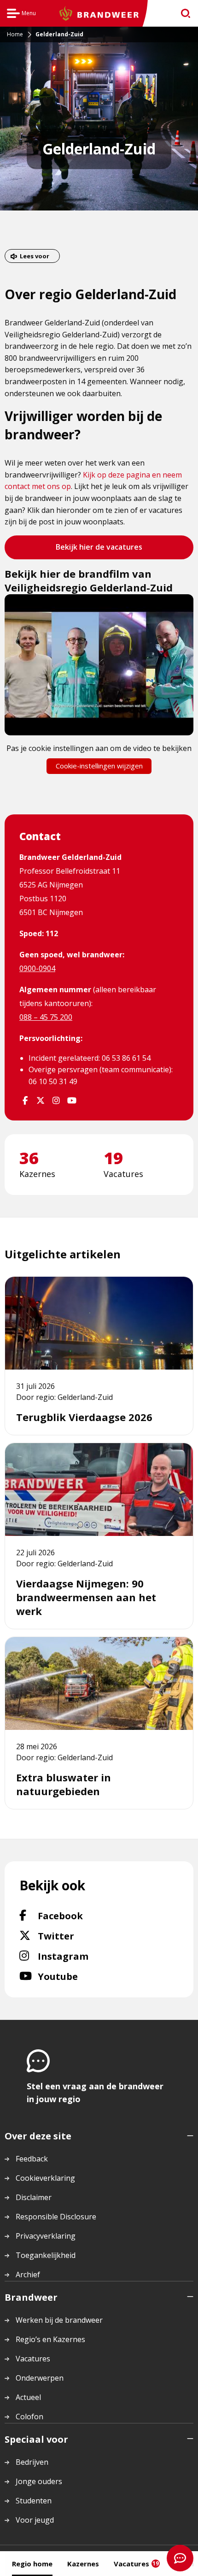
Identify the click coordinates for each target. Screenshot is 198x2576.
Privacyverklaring (46, 2236)
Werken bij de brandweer (59, 2320)
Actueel (28, 2397)
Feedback (32, 2159)
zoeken (183, 14)
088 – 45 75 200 (46, 1017)
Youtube (78, 1976)
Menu (21, 14)
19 (113, 1158)
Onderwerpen (40, 2378)
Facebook (84, 1916)
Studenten (34, 2501)
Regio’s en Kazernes (50, 2339)
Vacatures (136, 2564)
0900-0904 (37, 968)
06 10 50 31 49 (53, 1081)
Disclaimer (34, 2197)
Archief (28, 2275)
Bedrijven (32, 2462)
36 (29, 1158)
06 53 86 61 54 (126, 1058)
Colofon (29, 2417)
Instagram (88, 1956)
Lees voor (35, 256)
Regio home (32, 2564)
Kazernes (83, 2564)
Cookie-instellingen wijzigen (99, 766)
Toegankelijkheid (46, 2255)
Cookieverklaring (45, 2178)
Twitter (73, 1936)
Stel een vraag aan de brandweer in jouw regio (95, 2093)
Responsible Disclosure (56, 2217)
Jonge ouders (39, 2481)
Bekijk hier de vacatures (99, 550)
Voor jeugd (35, 2520)
